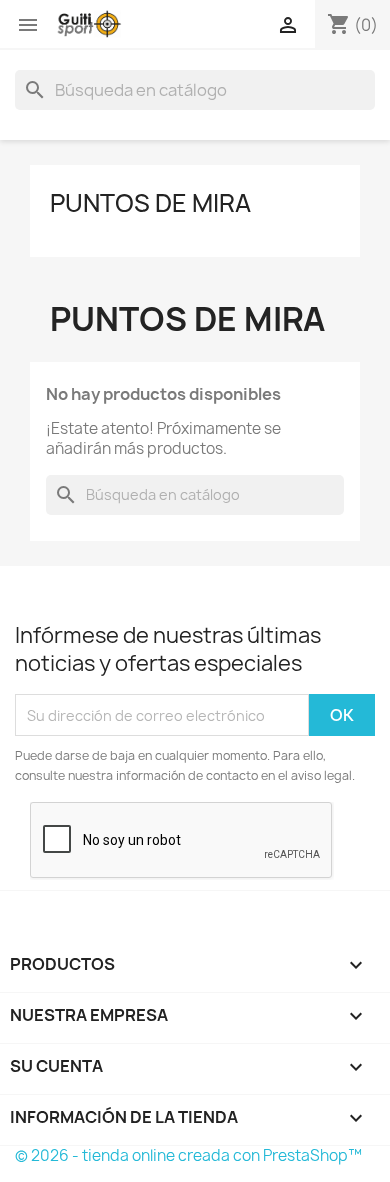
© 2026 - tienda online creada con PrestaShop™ (188, 1155)
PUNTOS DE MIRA (150, 203)
